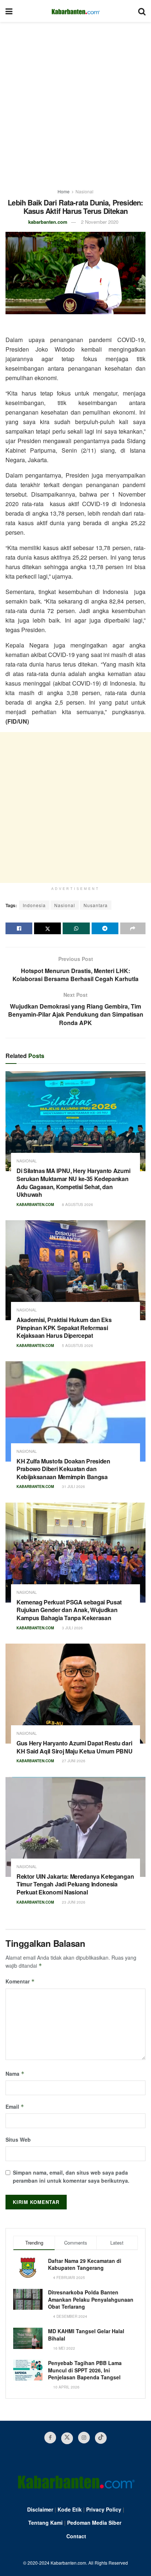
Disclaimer (40, 2509)
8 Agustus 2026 (77, 1205)
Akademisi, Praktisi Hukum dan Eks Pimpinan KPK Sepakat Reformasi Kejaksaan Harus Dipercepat (64, 1328)
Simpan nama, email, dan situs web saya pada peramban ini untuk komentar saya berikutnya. (71, 2176)
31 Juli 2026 (73, 1486)
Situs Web (18, 2139)
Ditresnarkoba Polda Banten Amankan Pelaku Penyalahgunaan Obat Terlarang (91, 2299)
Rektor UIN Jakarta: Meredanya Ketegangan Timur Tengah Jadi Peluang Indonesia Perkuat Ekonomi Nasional (75, 1884)
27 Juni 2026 (73, 1761)
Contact (76, 2536)
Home (64, 191)
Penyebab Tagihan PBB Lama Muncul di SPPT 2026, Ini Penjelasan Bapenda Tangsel (85, 2370)
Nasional (84, 191)
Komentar (20, 1981)
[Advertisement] (75, 101)
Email (15, 2107)
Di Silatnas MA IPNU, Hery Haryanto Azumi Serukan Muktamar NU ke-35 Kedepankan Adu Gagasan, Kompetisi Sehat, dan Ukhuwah (73, 1183)
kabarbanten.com (48, 222)
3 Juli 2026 (72, 1628)
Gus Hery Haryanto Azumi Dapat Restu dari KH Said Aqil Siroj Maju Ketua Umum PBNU (75, 1747)
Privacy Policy (104, 2509)
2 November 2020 (100, 222)
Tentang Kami (45, 2523)
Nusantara (96, 905)
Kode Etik (70, 2509)
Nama (15, 2074)
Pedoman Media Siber (94, 2523)
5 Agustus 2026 (77, 1345)
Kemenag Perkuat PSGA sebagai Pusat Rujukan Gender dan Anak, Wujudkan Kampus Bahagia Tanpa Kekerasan (69, 1610)
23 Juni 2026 (73, 1902)
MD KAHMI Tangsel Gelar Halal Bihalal (86, 2335)
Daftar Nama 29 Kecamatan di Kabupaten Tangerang (85, 2264)
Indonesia (34, 905)
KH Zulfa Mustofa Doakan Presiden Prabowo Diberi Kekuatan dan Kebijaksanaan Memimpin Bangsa (63, 1469)
